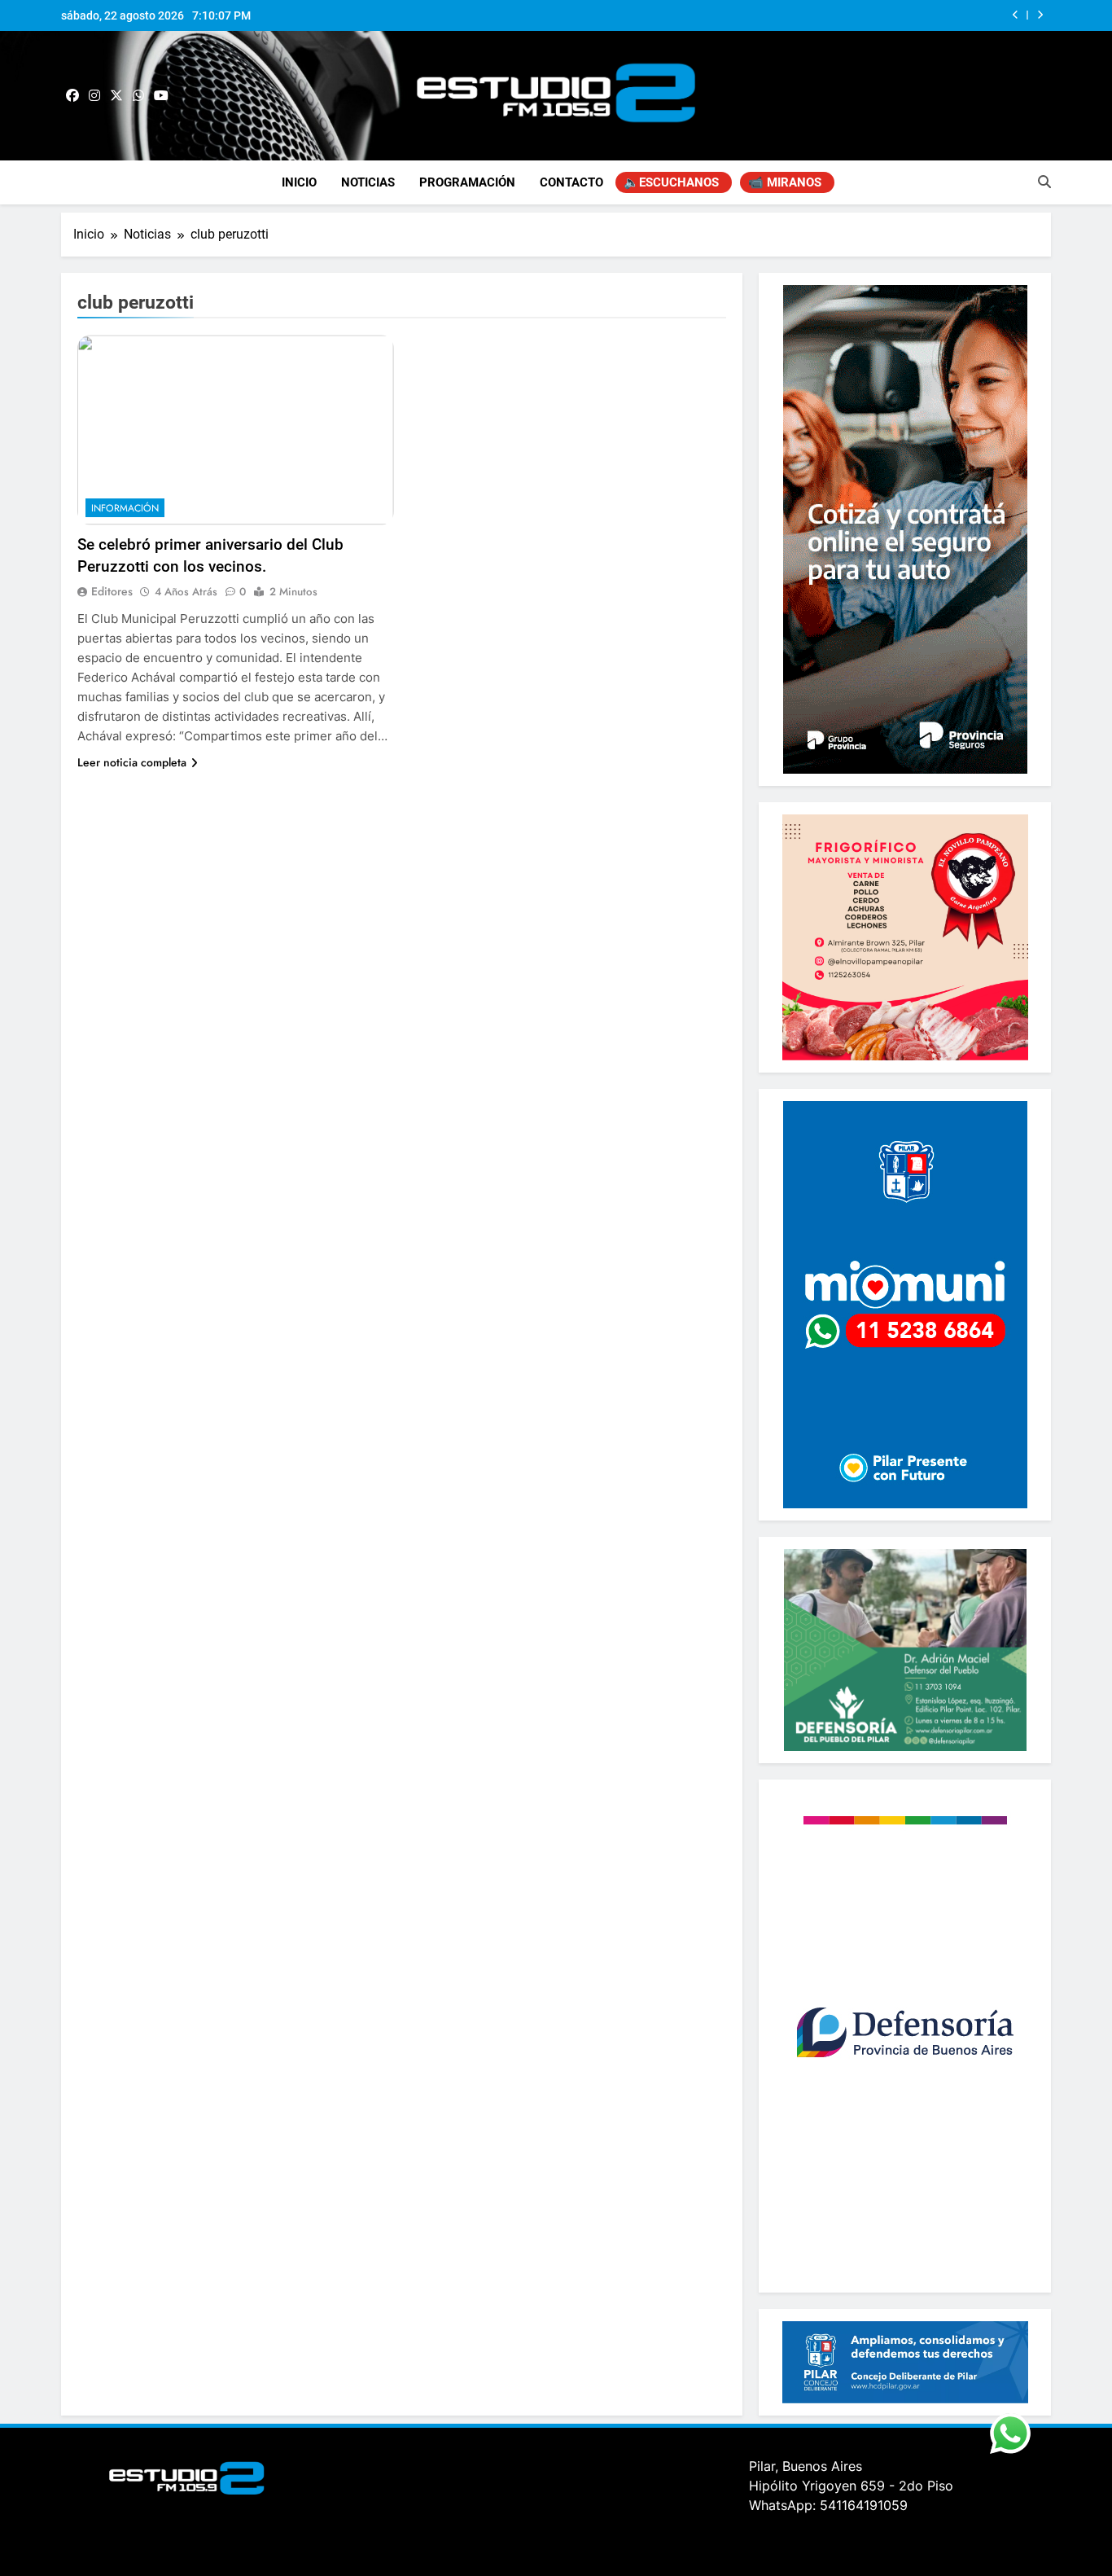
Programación (467, 182)
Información (125, 508)
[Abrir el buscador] (1044, 182)
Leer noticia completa (132, 762)
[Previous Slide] (1016, 15)
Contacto (571, 182)
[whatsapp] (138, 96)
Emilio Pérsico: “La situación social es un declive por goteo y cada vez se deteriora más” (778, 15)
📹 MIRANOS (785, 182)
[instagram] (94, 96)
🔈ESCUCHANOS (671, 182)
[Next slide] (1040, 15)
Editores (112, 591)
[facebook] (72, 96)
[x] (116, 96)
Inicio (299, 182)
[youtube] (161, 96)
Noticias (368, 182)
